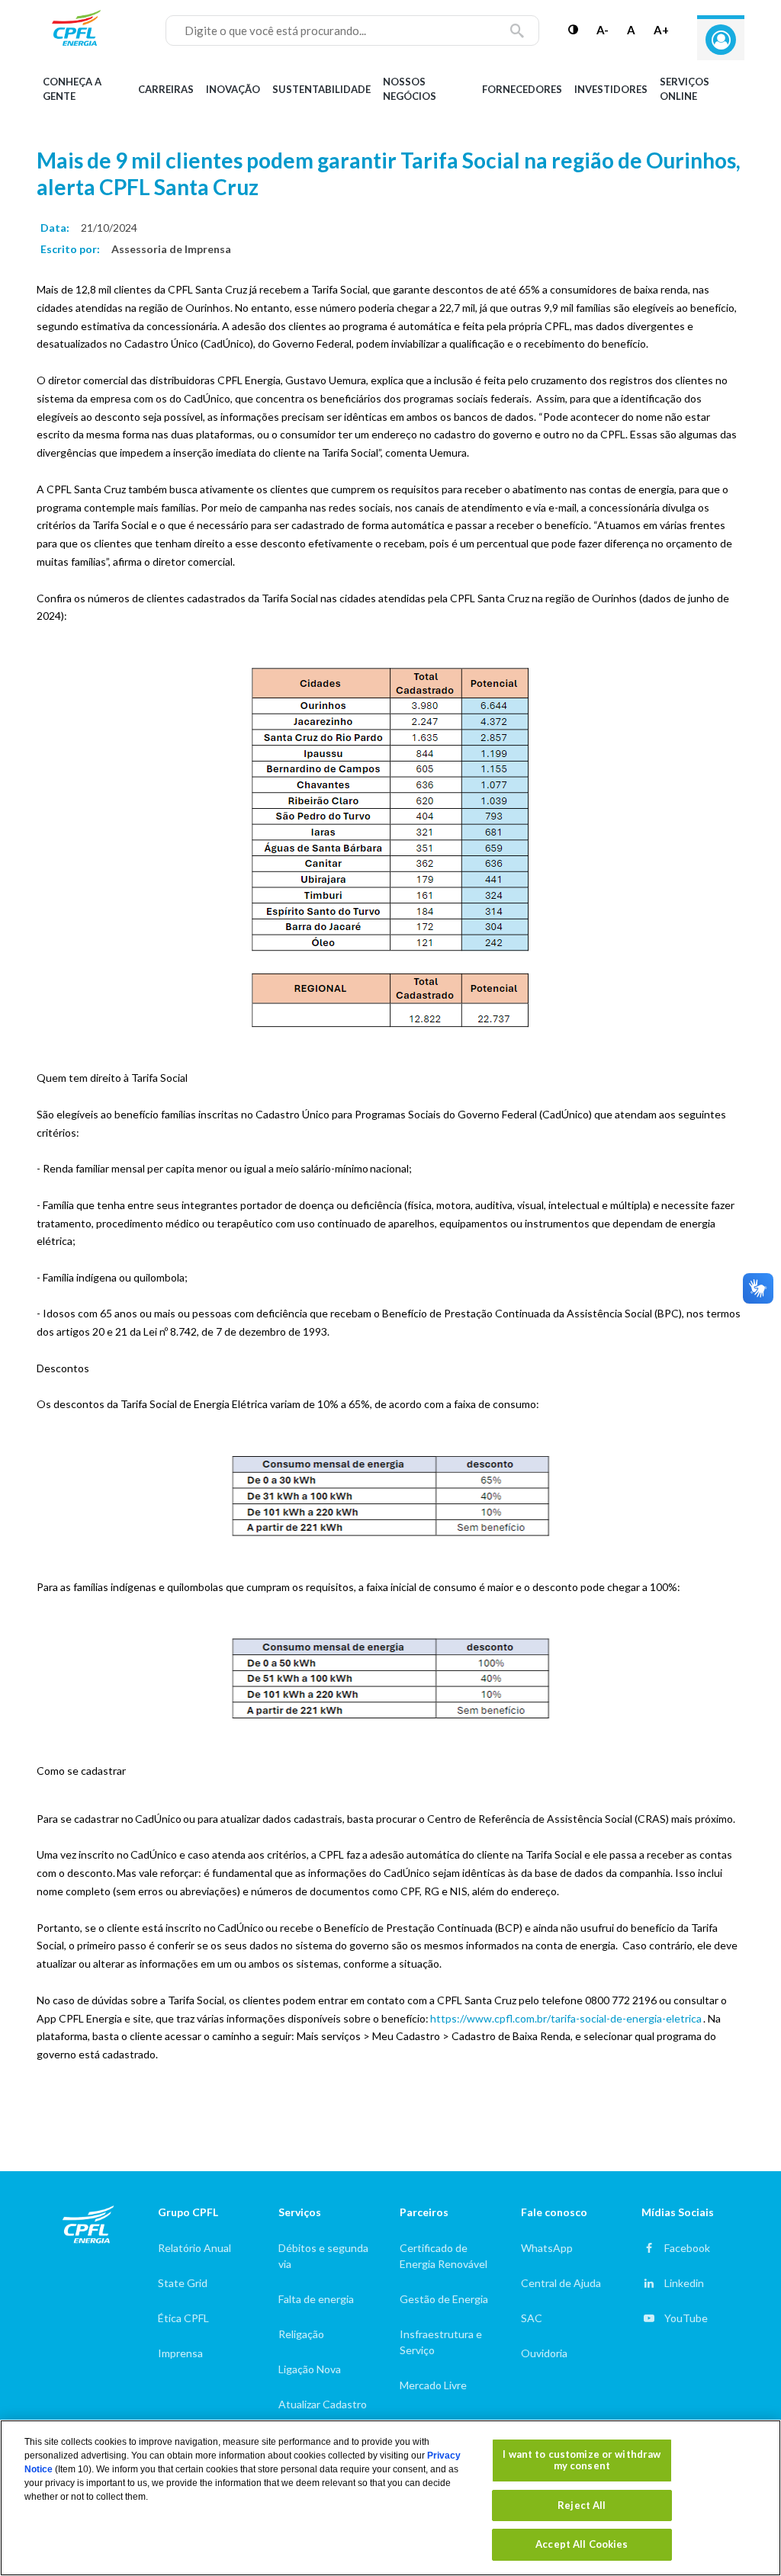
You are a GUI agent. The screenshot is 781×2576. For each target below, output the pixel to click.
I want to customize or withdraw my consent (582, 2460)
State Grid (183, 2283)
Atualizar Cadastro (323, 2404)
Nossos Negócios (410, 89)
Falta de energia (316, 2299)
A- (603, 30)
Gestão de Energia (444, 2299)
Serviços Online (685, 89)
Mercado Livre (433, 2385)
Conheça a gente (72, 89)
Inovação (233, 89)
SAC (532, 2318)
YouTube (686, 2318)
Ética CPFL (183, 2318)
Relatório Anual (194, 2248)
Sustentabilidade (321, 89)
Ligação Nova (310, 2369)
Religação (301, 2334)
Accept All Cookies (582, 2544)
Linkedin (684, 2283)
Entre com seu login (721, 40)
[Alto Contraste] (573, 30)
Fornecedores (522, 89)
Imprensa (180, 2353)
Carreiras (166, 89)
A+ (661, 30)
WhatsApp (547, 2248)
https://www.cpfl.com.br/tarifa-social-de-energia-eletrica (566, 2018)
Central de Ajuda (561, 2283)
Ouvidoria (544, 2353)
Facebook (687, 2248)
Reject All (582, 2505)
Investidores (611, 89)
